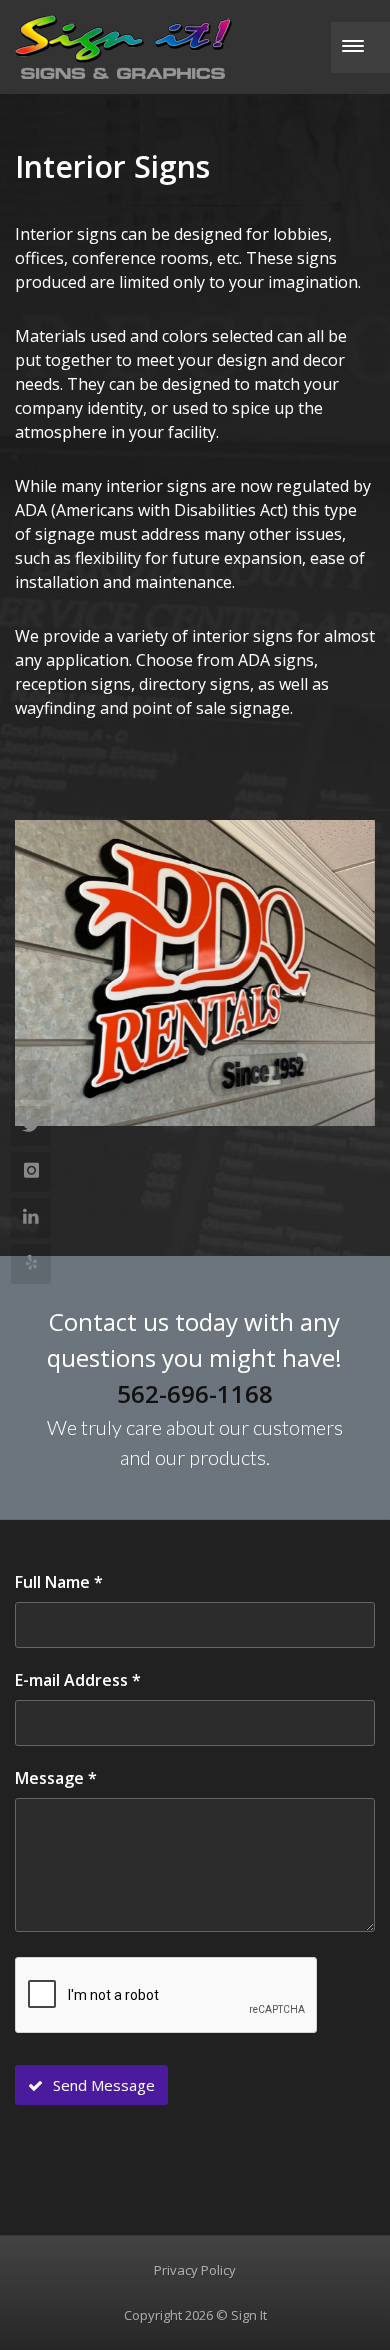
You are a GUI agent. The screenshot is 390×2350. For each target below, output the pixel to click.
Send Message (102, 2085)
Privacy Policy (195, 2270)
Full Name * (59, 1582)
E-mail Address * (78, 1680)
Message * (56, 1778)
